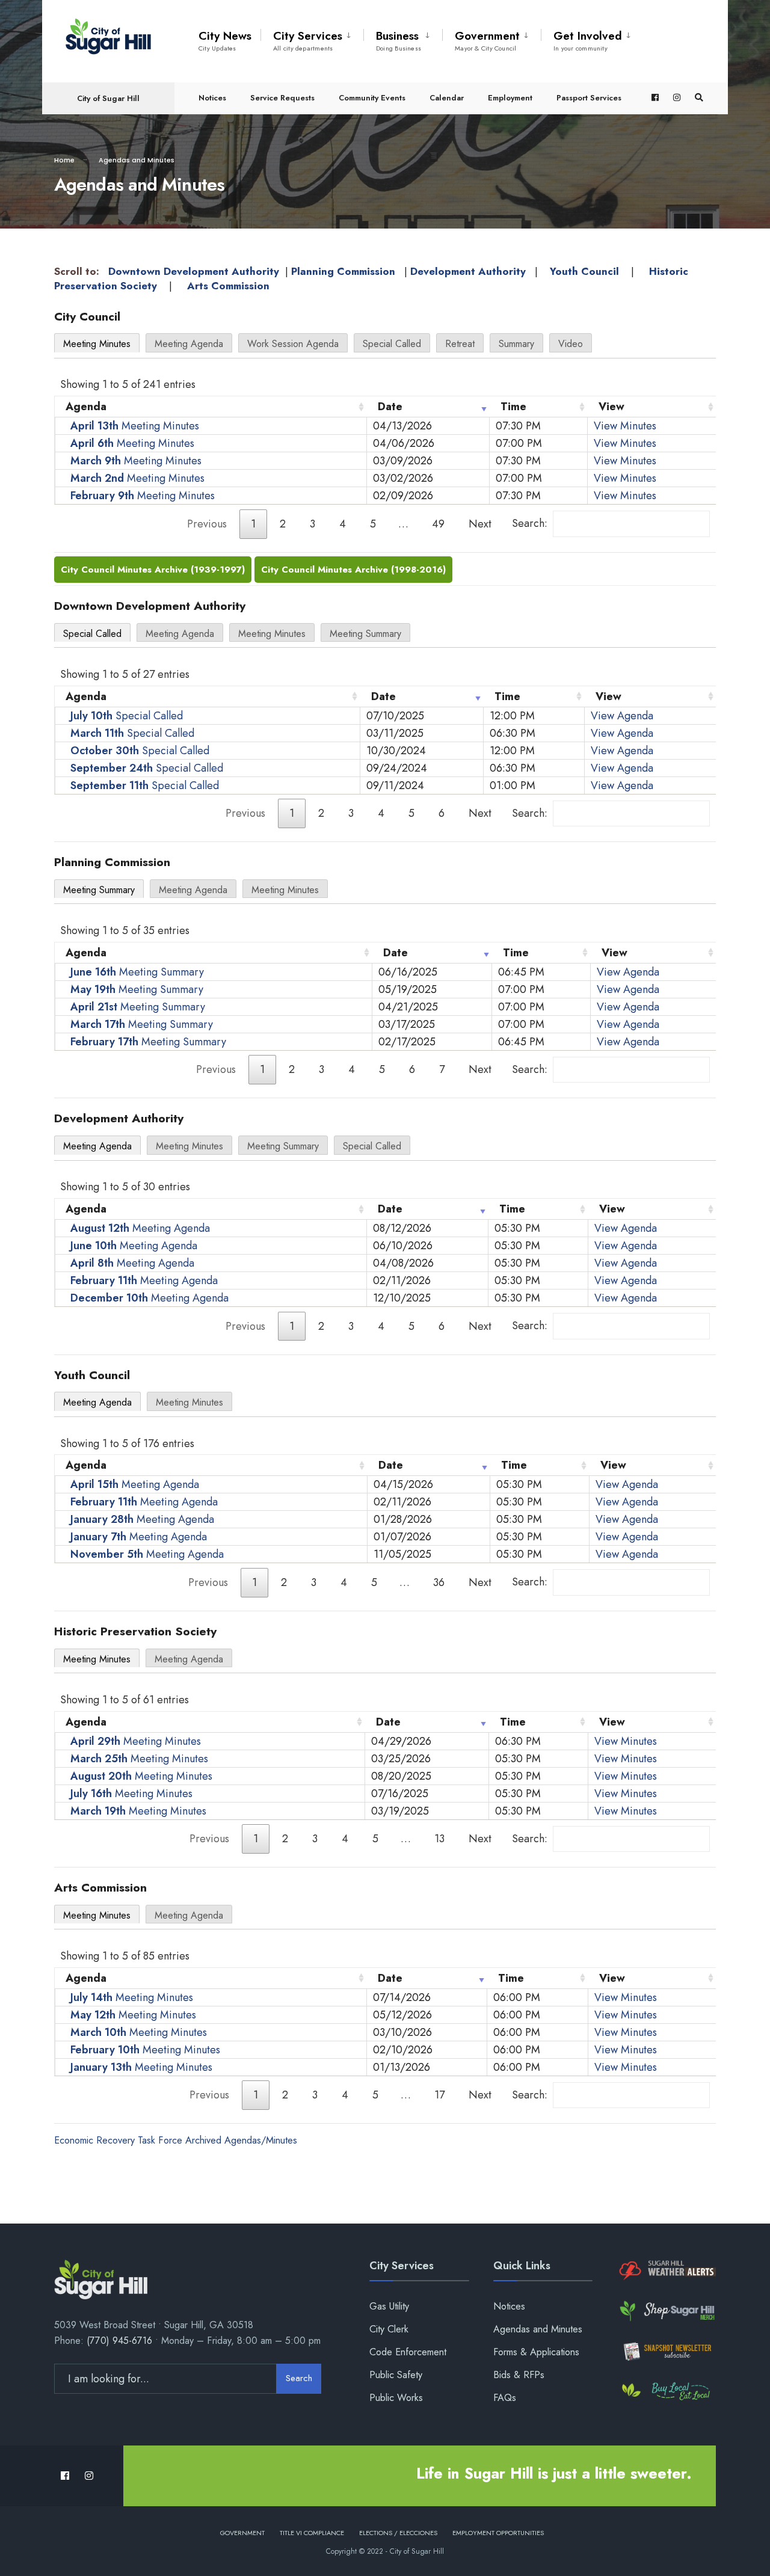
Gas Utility (389, 2306)
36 (439, 1582)
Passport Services (589, 98)
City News (225, 40)
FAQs (505, 2398)
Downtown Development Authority (194, 271)
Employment (510, 98)
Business (399, 40)
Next (480, 524)
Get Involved (588, 40)
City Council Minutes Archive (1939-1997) (153, 570)
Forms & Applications (536, 2352)
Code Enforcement (408, 2352)
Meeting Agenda (189, 344)
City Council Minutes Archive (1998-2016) (353, 570)
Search (299, 2378)
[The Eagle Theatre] (666, 2392)
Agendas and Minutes (538, 2329)
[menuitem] (312, 38)
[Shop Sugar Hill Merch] (666, 2311)
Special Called (392, 344)
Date (390, 407)
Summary (516, 344)
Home (64, 160)
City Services (308, 40)
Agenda (86, 407)
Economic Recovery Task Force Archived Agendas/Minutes (176, 2140)
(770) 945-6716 (119, 2341)
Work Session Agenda (293, 344)
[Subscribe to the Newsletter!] (666, 2351)
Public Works (396, 2398)
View (611, 407)
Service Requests (282, 98)
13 (439, 1839)
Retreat (460, 344)
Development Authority (468, 271)
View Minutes (625, 426)
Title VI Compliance (312, 2533)
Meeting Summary (365, 634)
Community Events (372, 98)
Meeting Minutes (97, 344)
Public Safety (396, 2375)
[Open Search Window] (699, 98)
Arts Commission (228, 286)
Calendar (447, 98)
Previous (207, 524)
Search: (530, 523)
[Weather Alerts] (666, 2271)
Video (571, 344)
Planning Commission (343, 271)
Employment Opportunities (498, 2533)
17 (439, 2095)
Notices (212, 98)
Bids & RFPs (519, 2375)
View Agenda (622, 716)
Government (487, 40)
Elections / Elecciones (398, 2533)
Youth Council (584, 271)
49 (438, 524)
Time (513, 407)
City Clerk (389, 2329)
